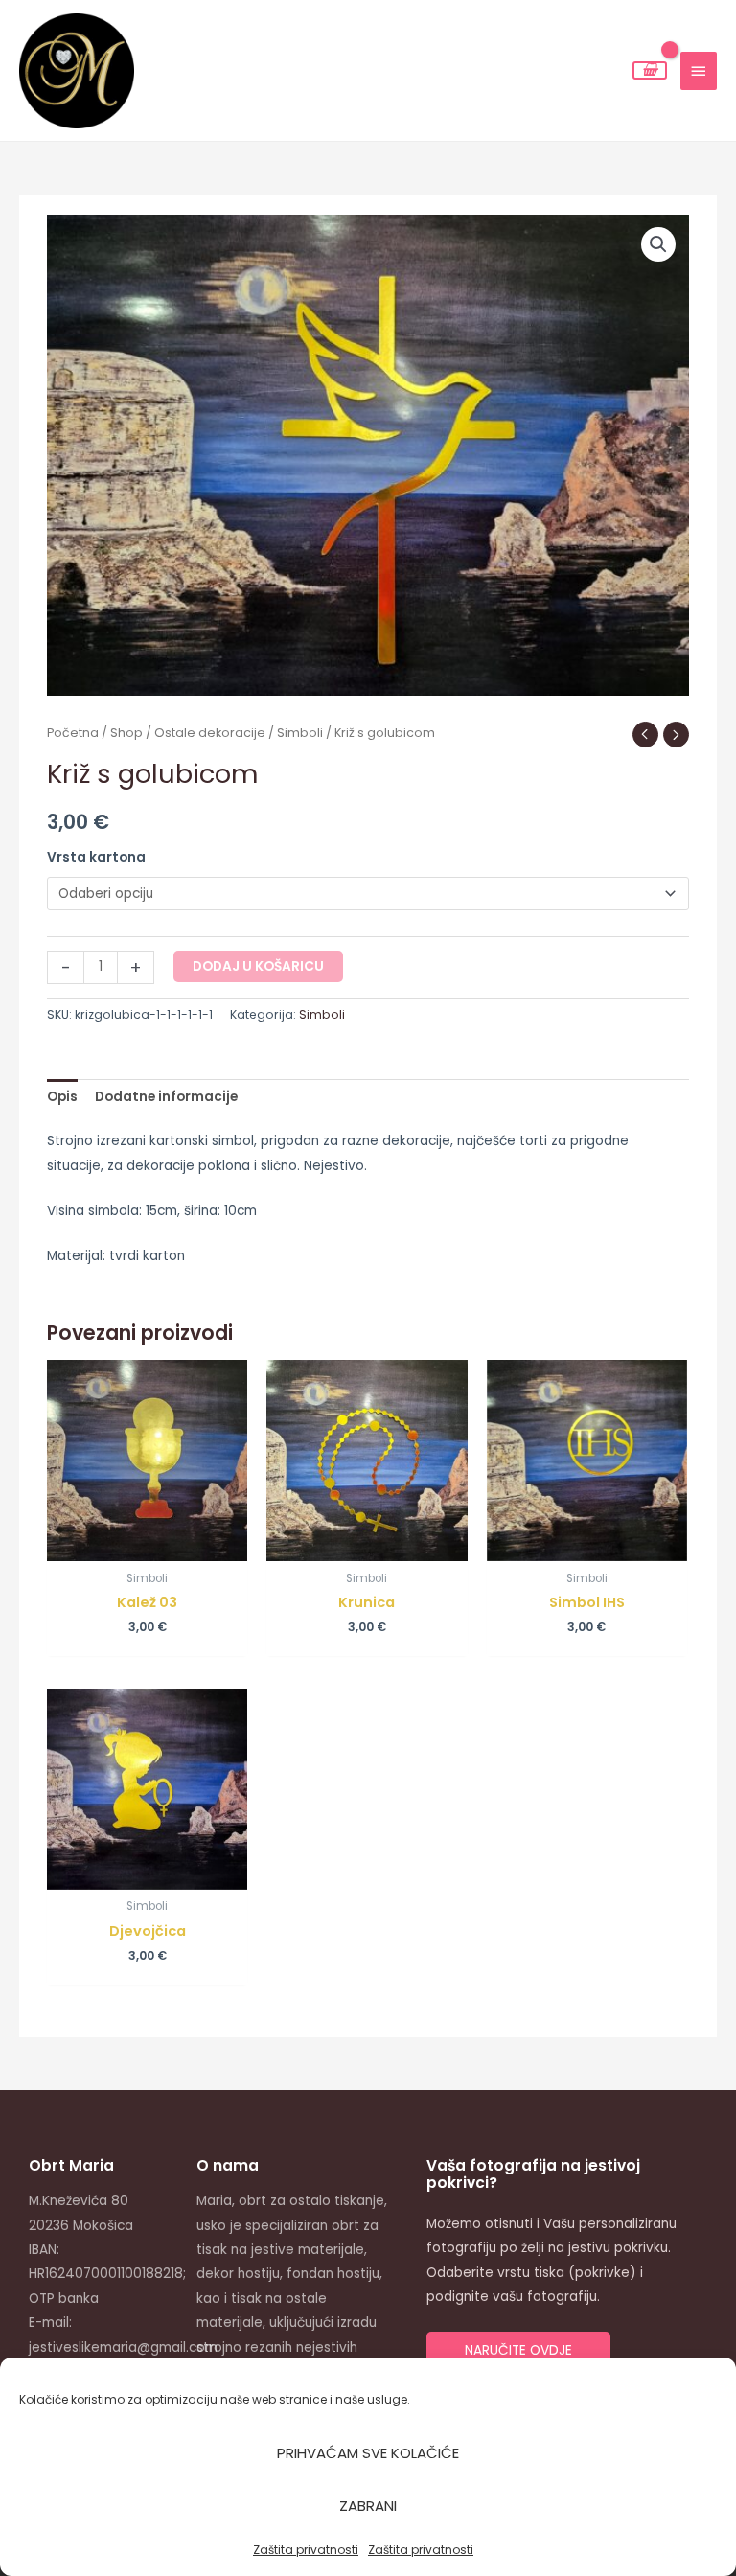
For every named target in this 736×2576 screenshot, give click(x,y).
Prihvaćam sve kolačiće (368, 2453)
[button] (658, 244)
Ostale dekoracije (210, 733)
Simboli (300, 733)
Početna (73, 733)
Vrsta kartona (96, 857)
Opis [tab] (62, 1097)
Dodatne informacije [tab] (166, 1097)
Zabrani (368, 2506)
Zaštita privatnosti (306, 2550)
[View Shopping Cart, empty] (650, 70)
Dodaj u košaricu (258, 966)
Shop (126, 733)
